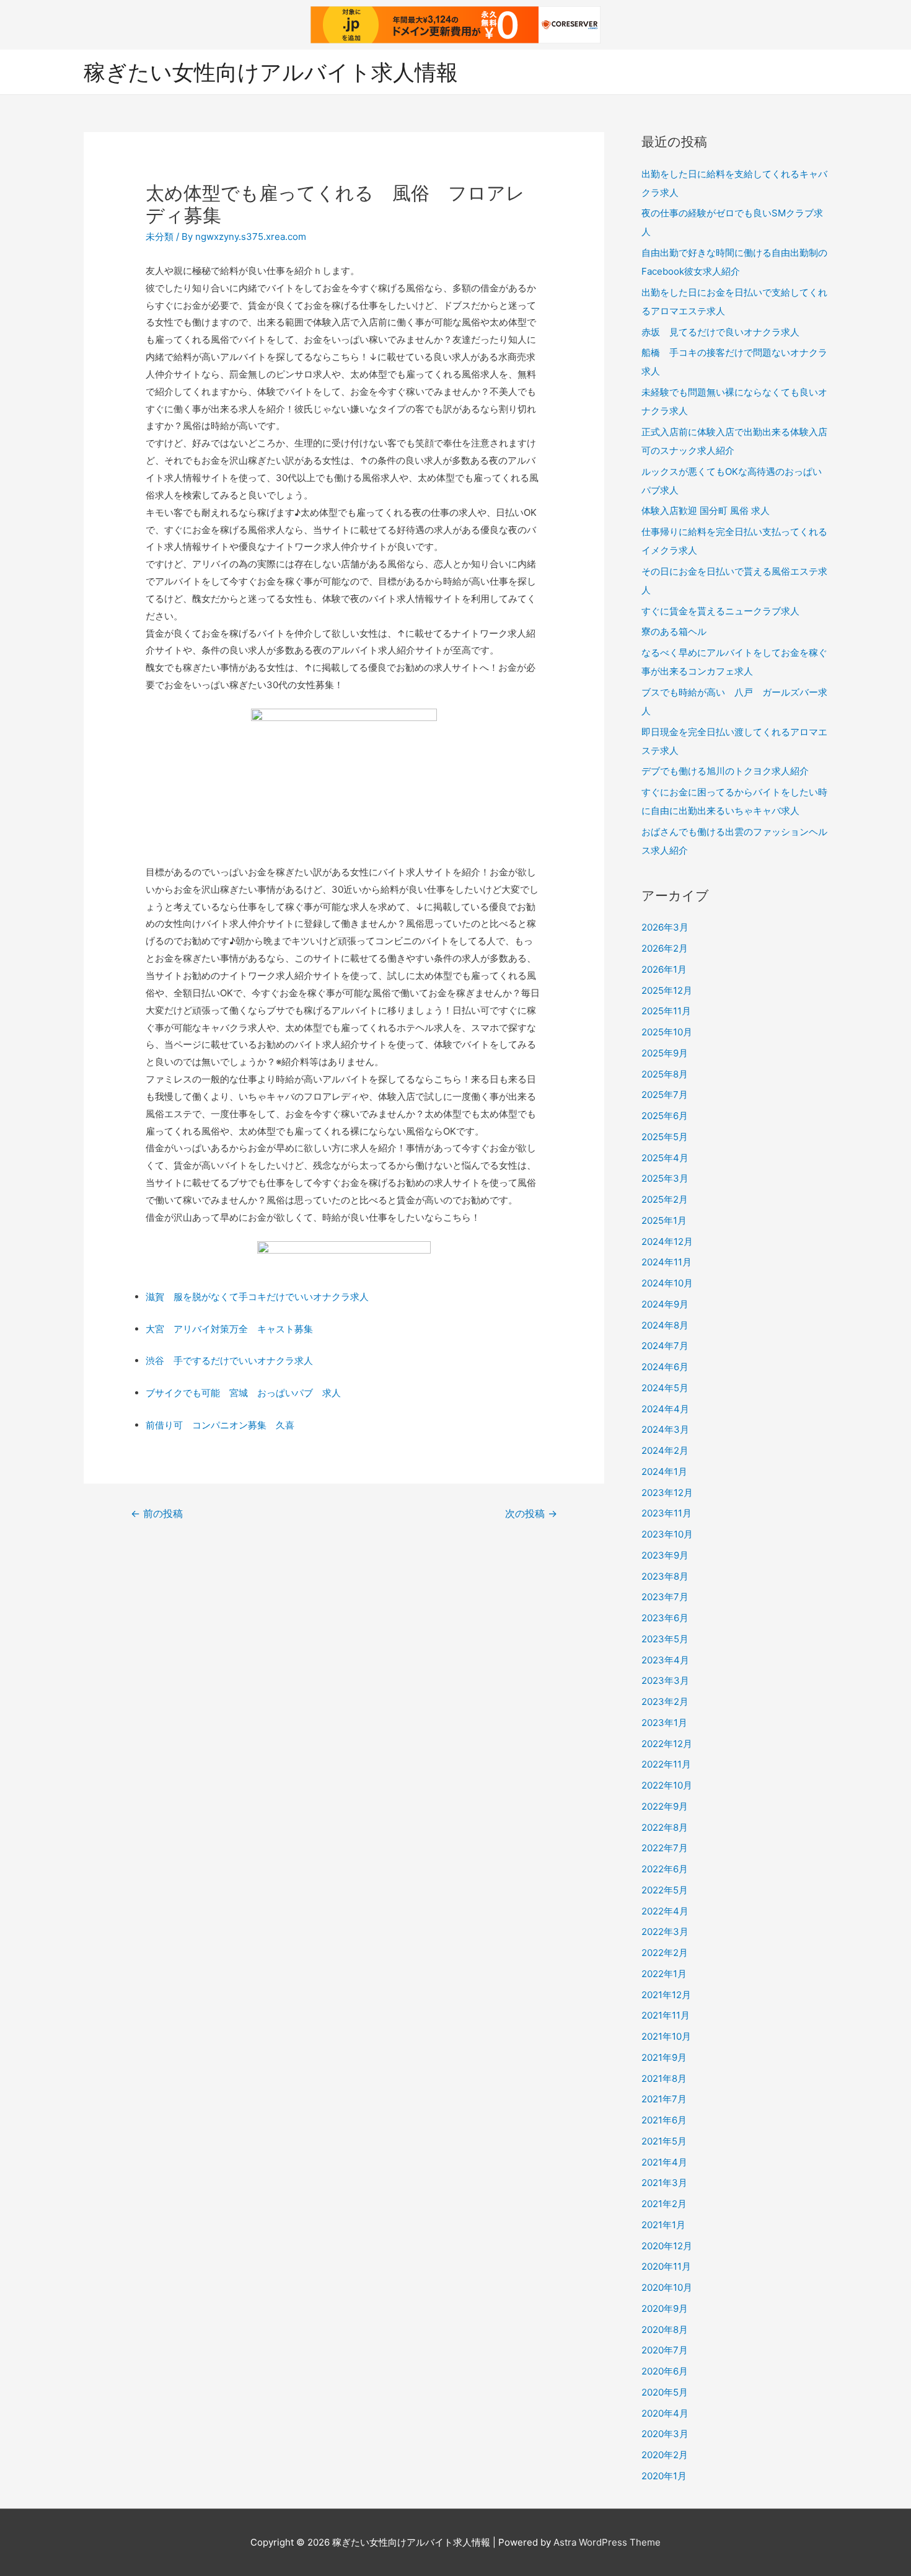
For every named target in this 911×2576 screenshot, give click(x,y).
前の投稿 (157, 1514)
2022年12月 (667, 1744)
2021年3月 (664, 2183)
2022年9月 (665, 1806)
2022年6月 (665, 1869)
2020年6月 (665, 2371)
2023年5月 (665, 1639)
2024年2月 (665, 1450)
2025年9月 (665, 1053)
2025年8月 (665, 1074)
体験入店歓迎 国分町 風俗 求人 (706, 511)
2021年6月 (664, 2120)
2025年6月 (665, 1116)
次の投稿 (531, 1514)
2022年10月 (667, 1785)
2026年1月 (664, 969)
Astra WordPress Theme (607, 2542)
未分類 (160, 237)
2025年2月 (665, 1199)
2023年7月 (665, 1597)
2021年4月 (664, 2162)
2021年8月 (664, 2078)
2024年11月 (667, 1262)
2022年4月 (665, 1911)
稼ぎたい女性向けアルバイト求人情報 (271, 72)
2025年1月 (664, 1220)
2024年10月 (667, 1283)
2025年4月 (665, 1158)
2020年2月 (665, 2455)
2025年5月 (665, 1137)
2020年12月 (667, 2246)
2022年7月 (665, 1848)
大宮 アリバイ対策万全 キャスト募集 (229, 1329)
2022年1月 (664, 1974)
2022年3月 (665, 1932)
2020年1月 (664, 2476)
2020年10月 (667, 2287)
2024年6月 (665, 1367)
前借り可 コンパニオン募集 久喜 (220, 1425)
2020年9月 (665, 2308)
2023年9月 (665, 1555)
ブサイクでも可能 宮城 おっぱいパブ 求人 (243, 1393)
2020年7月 (665, 2350)
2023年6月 (665, 1618)
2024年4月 (665, 1409)
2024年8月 (665, 1325)
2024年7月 (665, 1346)
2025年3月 (665, 1178)
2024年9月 (665, 1304)
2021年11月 (666, 2015)
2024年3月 (665, 1429)
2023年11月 (667, 1513)
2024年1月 (664, 1472)
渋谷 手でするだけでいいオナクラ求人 (229, 1361)
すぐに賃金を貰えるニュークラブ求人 (720, 611)
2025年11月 (666, 1011)
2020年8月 (665, 2330)
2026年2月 (665, 948)
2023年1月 (664, 1723)
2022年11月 (666, 1764)
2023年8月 (665, 1576)
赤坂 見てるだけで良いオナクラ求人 (720, 332)
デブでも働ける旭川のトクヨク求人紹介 (725, 771)
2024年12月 (667, 1242)
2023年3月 (665, 1680)
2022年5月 (665, 1890)
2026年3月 (665, 927)
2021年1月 (663, 2225)
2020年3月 (665, 2434)
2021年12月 (666, 1995)
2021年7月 (664, 2099)
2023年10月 (667, 1534)
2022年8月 (665, 1827)
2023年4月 (665, 1660)
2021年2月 (664, 2204)
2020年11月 (666, 2266)
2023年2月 (665, 1702)
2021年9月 (664, 2057)
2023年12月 (667, 1493)
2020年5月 (665, 2392)
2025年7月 (665, 1095)
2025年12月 (667, 990)
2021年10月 (666, 2036)
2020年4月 (665, 2413)
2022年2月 (665, 1953)
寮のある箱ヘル (674, 631)
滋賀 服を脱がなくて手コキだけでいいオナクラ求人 (257, 1297)
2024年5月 (665, 1388)
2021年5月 (664, 2141)
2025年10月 (667, 1032)
